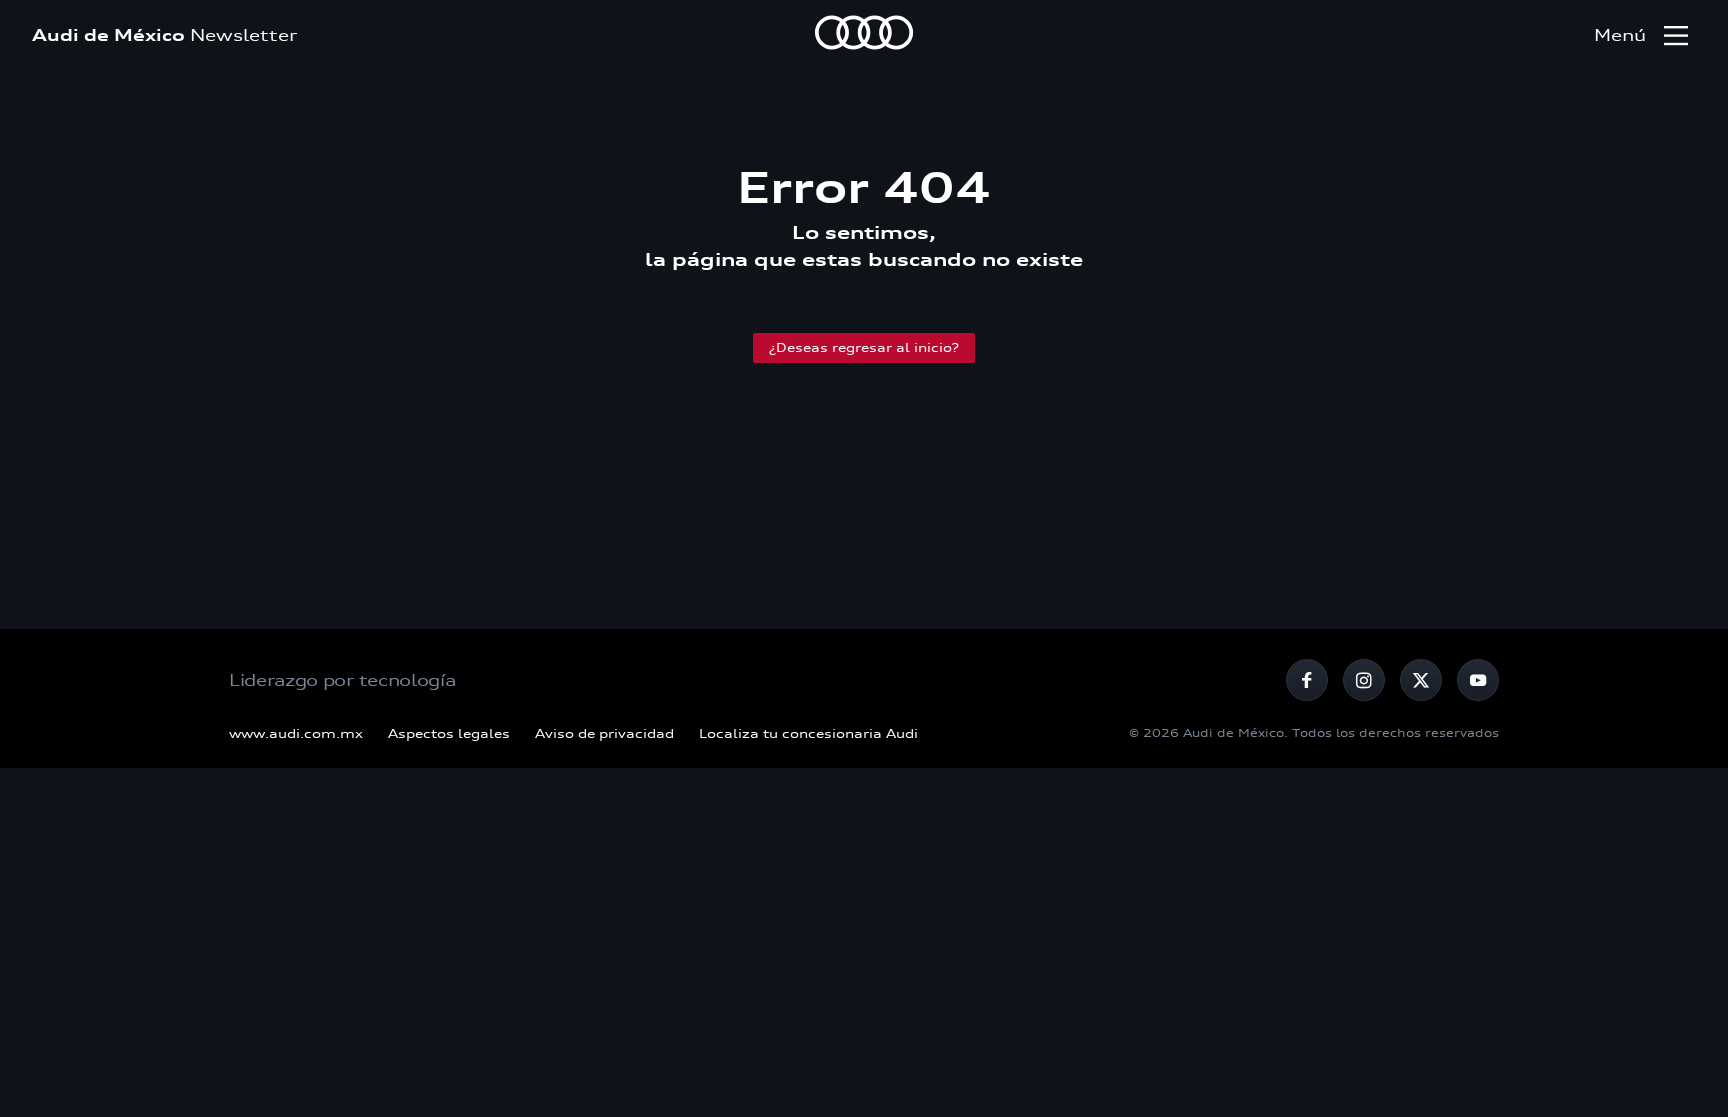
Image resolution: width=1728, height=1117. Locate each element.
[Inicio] (864, 35)
